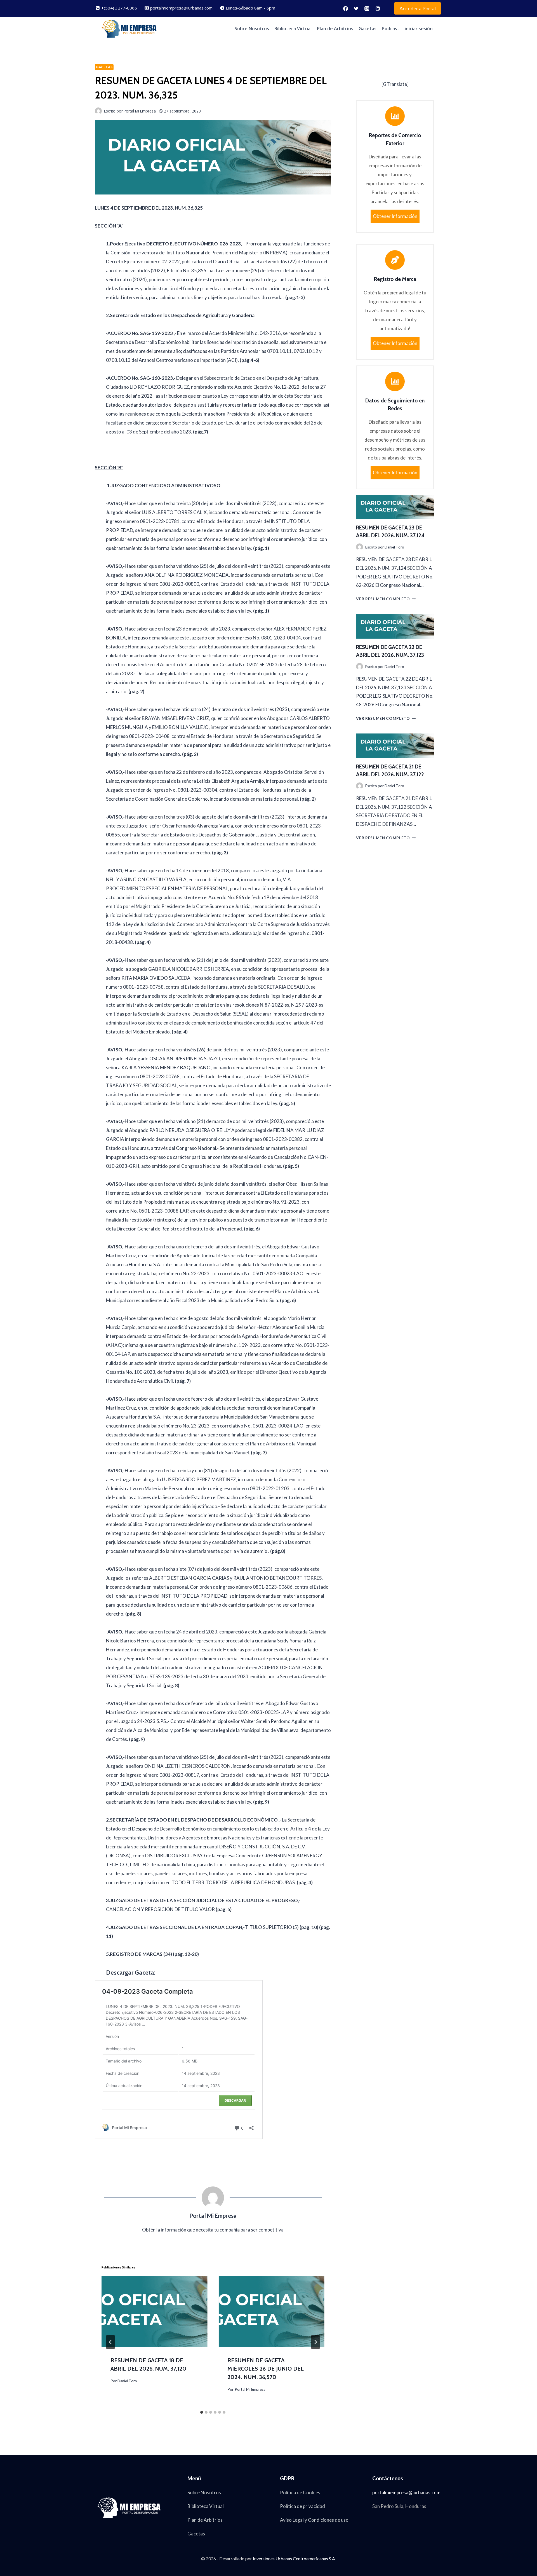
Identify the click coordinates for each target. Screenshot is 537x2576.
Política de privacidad (302, 2506)
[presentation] (154, 2312)
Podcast (391, 29)
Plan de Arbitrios (335, 29)
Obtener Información (395, 216)
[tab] (202, 2412)
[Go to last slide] (110, 2342)
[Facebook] (345, 8)
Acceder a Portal (418, 8)
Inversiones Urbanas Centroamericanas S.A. (294, 2559)
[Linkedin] (378, 8)
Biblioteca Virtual (293, 29)
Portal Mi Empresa (250, 2389)
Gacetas (368, 29)
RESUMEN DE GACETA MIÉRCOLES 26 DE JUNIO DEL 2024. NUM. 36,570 (266, 2369)
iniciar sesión (419, 29)
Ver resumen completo (386, 599)
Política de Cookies (300, 2492)
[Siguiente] (315, 2342)
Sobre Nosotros (252, 29)
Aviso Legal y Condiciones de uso (314, 2520)
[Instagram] (367, 8)
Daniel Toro (127, 2381)
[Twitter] (356, 8)
